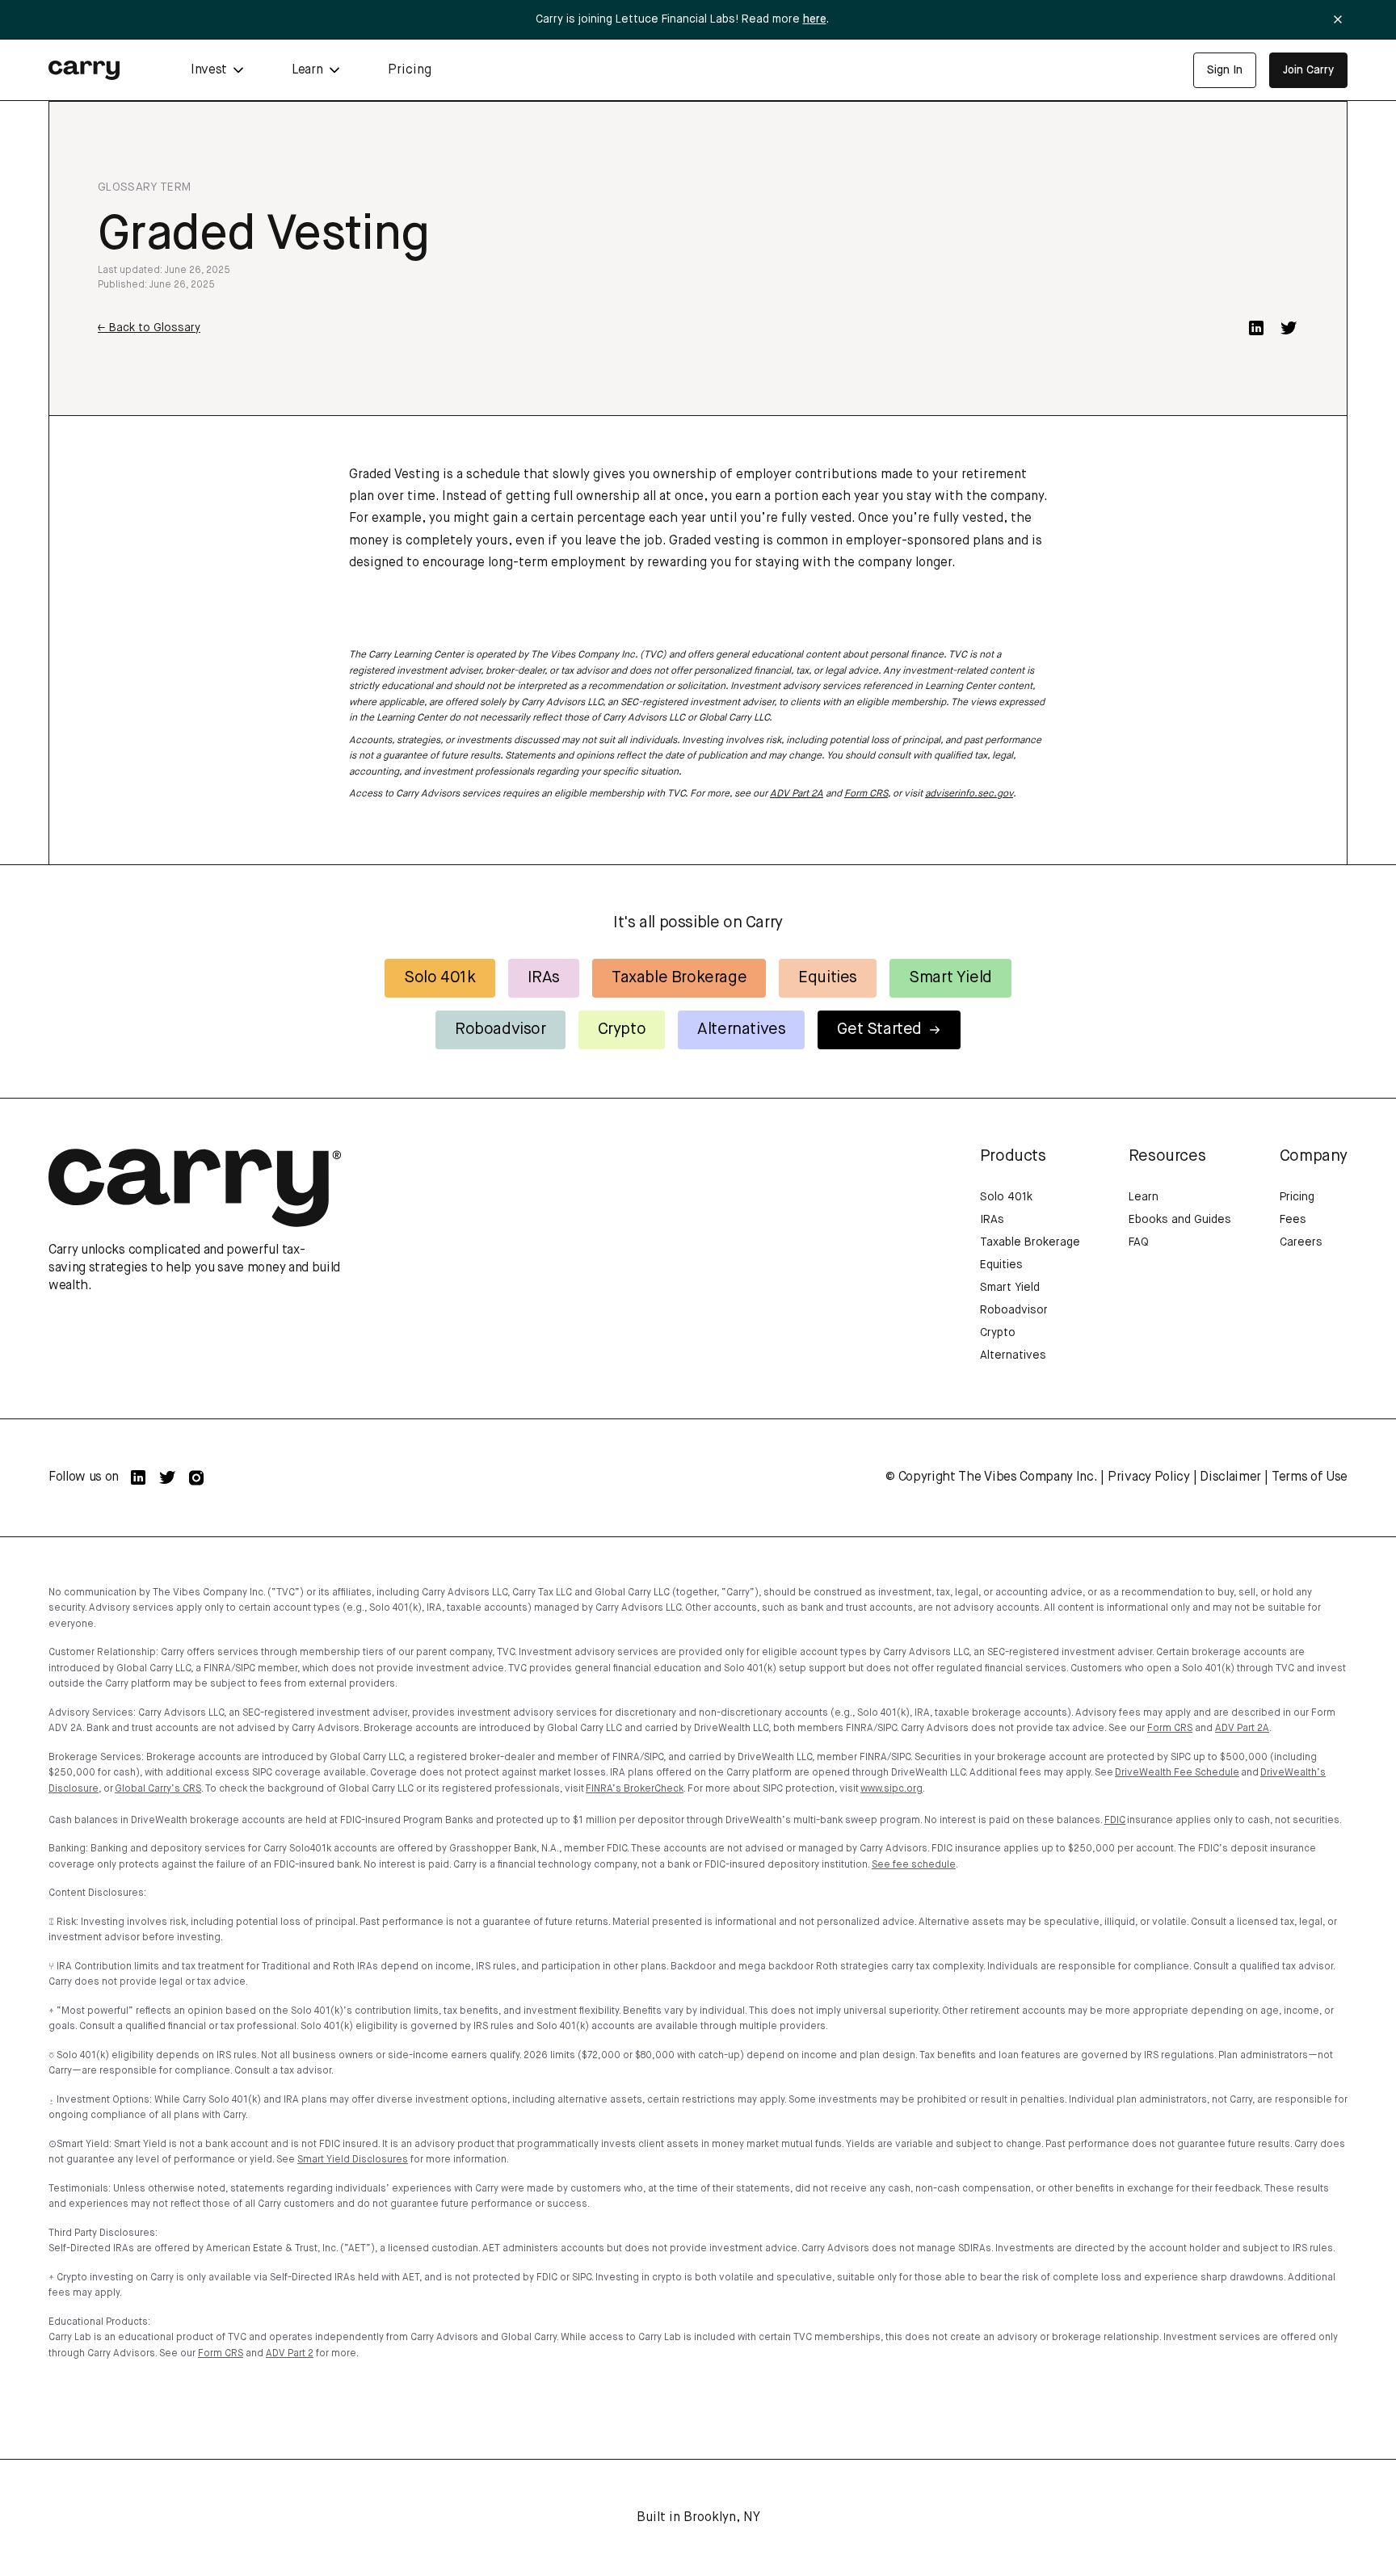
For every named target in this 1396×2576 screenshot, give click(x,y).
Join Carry (1308, 70)
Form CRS (866, 794)
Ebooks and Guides (1180, 1220)
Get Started (879, 1030)
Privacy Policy (1149, 1477)
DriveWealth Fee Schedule (1177, 1773)
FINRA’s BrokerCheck (635, 1789)
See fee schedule (914, 1865)
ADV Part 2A (797, 794)
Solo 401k (439, 978)
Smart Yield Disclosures (353, 2160)
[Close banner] (1338, 19)
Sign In (1225, 70)
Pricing (410, 70)
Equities (828, 978)
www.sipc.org (891, 1789)
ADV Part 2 (290, 2354)
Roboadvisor (500, 1030)
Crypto (622, 1030)
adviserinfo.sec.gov (969, 794)
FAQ (1139, 1242)
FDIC (1115, 1821)
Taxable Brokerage (679, 978)
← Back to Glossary (149, 328)
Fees (1293, 1220)
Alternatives (741, 1030)
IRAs (544, 978)
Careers (1301, 1242)
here (815, 19)
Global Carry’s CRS (158, 1789)
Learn (1144, 1197)
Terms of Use (1310, 1477)
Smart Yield (950, 978)
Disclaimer (1230, 1477)
